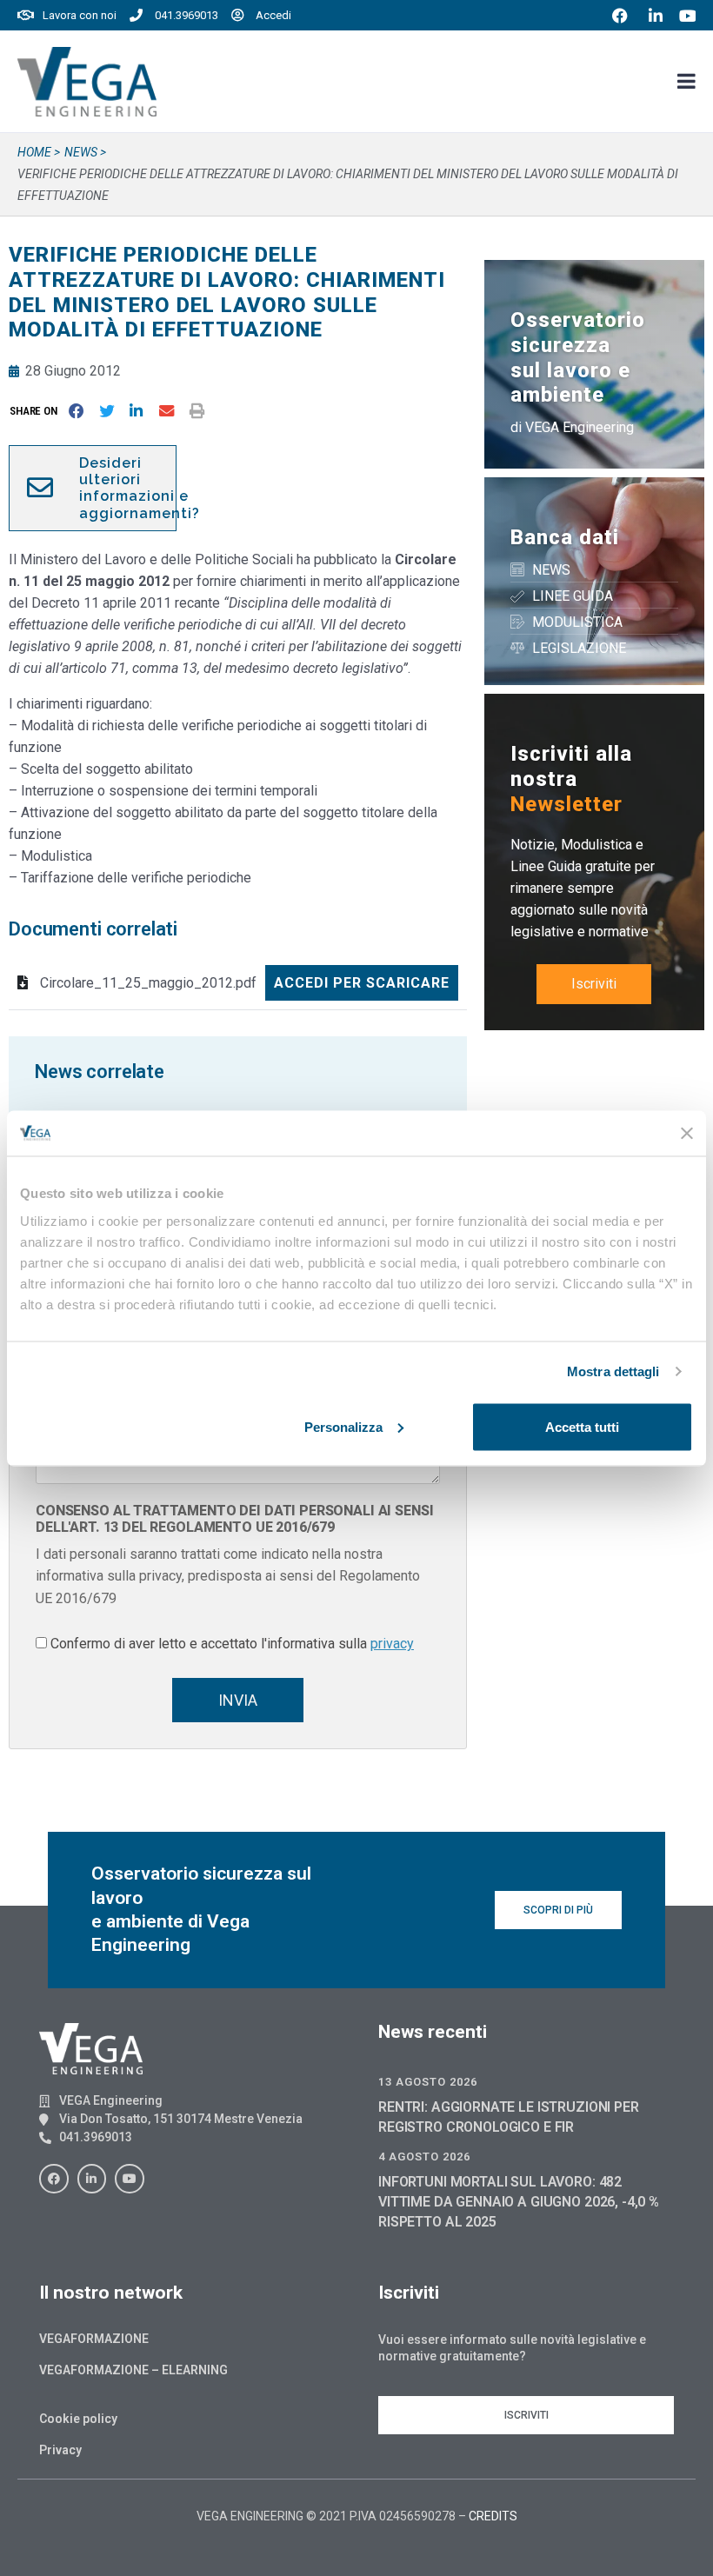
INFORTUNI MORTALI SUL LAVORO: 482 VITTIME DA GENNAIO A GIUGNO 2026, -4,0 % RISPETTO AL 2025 (519, 2202)
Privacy (60, 2450)
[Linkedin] (92, 2179)
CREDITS (493, 2516)
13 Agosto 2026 (428, 2082)
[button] (37, 411)
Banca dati (565, 537)
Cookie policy (78, 2419)
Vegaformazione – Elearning (133, 2370)
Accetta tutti (582, 1426)
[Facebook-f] (54, 2179)
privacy (392, 1644)
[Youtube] (130, 2179)
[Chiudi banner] (687, 1133)
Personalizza (343, 1426)
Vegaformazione (94, 2339)
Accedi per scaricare (362, 983)
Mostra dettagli (613, 1371)
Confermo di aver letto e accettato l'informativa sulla (232, 1644)
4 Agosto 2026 (424, 2157)
